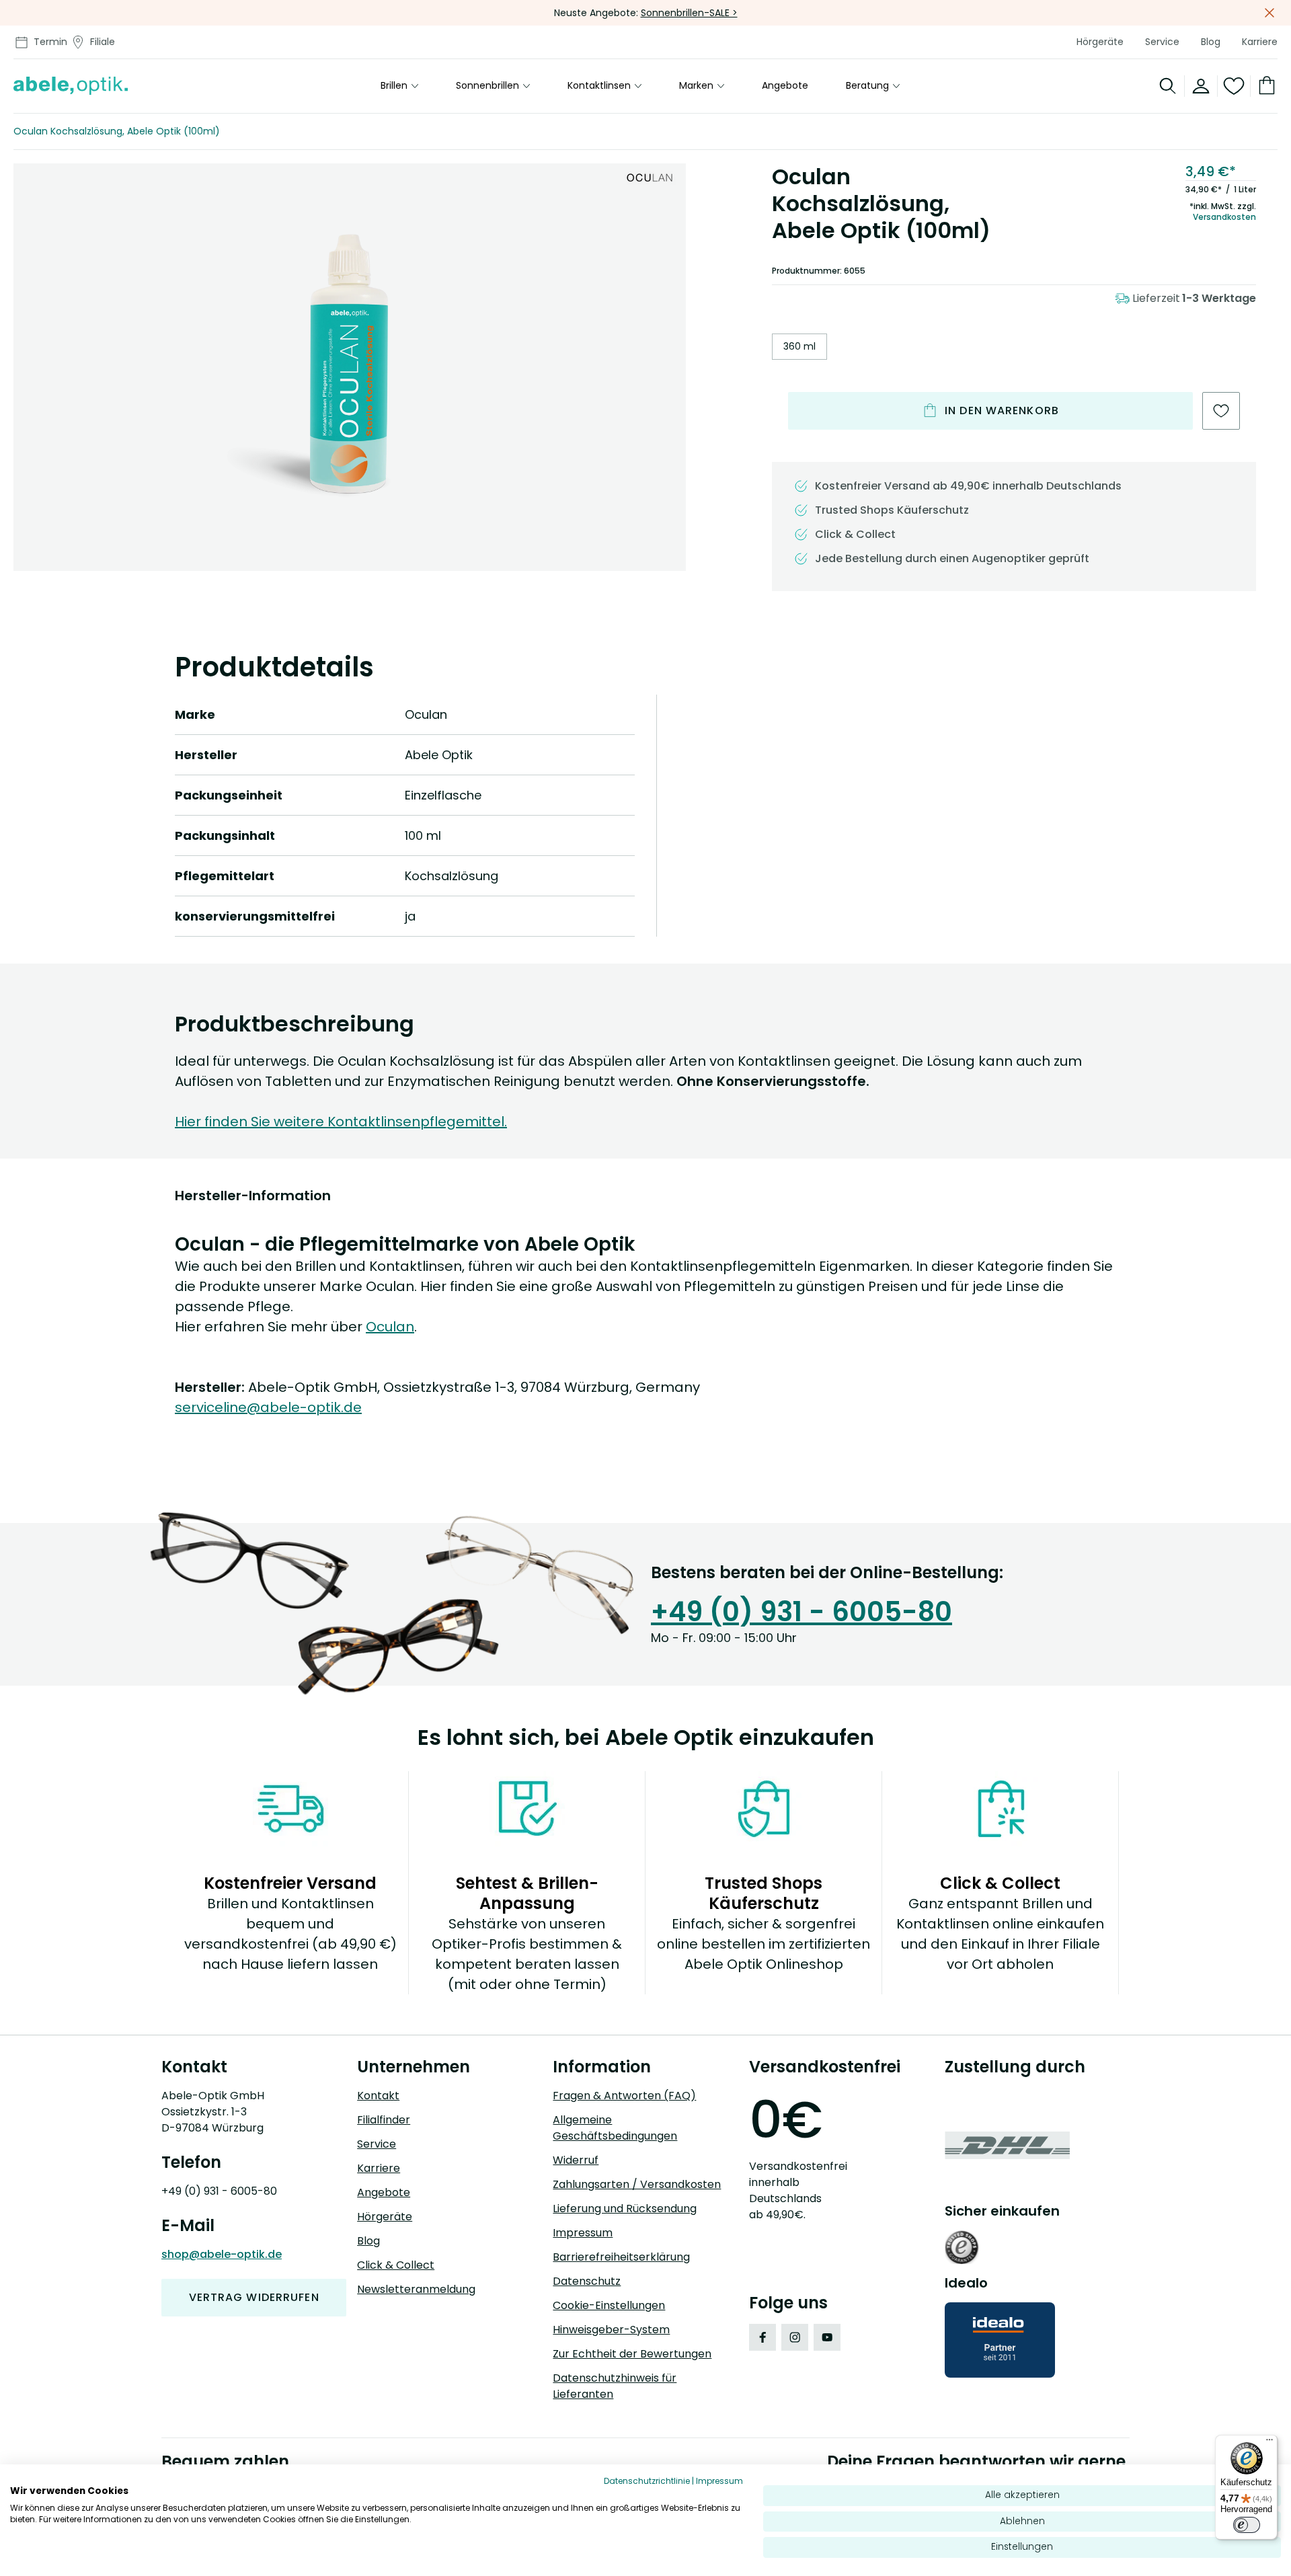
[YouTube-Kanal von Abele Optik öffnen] (827, 2337)
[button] (350, 365)
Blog (1211, 42)
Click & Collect (396, 2265)
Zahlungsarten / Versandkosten (637, 2184)
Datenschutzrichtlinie (647, 2481)
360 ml (799, 346)
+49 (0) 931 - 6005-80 (801, 1612)
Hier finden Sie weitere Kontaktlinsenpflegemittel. (341, 1122)
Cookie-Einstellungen (609, 2305)
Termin (50, 42)
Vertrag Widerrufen (254, 2297)
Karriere (1260, 42)
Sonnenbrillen (487, 86)
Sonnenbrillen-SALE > (689, 13)
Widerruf (576, 2160)
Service (1162, 42)
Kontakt (378, 2096)
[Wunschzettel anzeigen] (1234, 86)
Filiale (103, 42)
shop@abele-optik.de (222, 2254)
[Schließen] (1269, 13)
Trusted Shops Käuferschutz (892, 510)
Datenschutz (587, 2281)
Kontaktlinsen (599, 86)
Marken (696, 86)
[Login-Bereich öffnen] (1201, 86)
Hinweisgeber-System (611, 2330)
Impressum (583, 2233)
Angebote (785, 86)
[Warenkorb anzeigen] (1264, 86)
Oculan (390, 1327)
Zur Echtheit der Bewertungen (632, 2354)
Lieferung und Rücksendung (625, 2209)
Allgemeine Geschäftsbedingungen (615, 2128)
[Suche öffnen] (1168, 86)
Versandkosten (1224, 217)
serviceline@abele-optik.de (268, 1407)
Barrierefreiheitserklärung (621, 2257)
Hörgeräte (1100, 42)
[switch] (1247, 2525)
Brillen (394, 86)
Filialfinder (384, 2120)
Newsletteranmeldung (416, 2289)
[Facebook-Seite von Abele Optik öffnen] (762, 2337)
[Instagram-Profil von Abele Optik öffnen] (795, 2337)
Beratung (867, 86)
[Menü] (1269, 2443)
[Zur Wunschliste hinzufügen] (1221, 411)
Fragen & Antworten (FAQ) (624, 2096)
